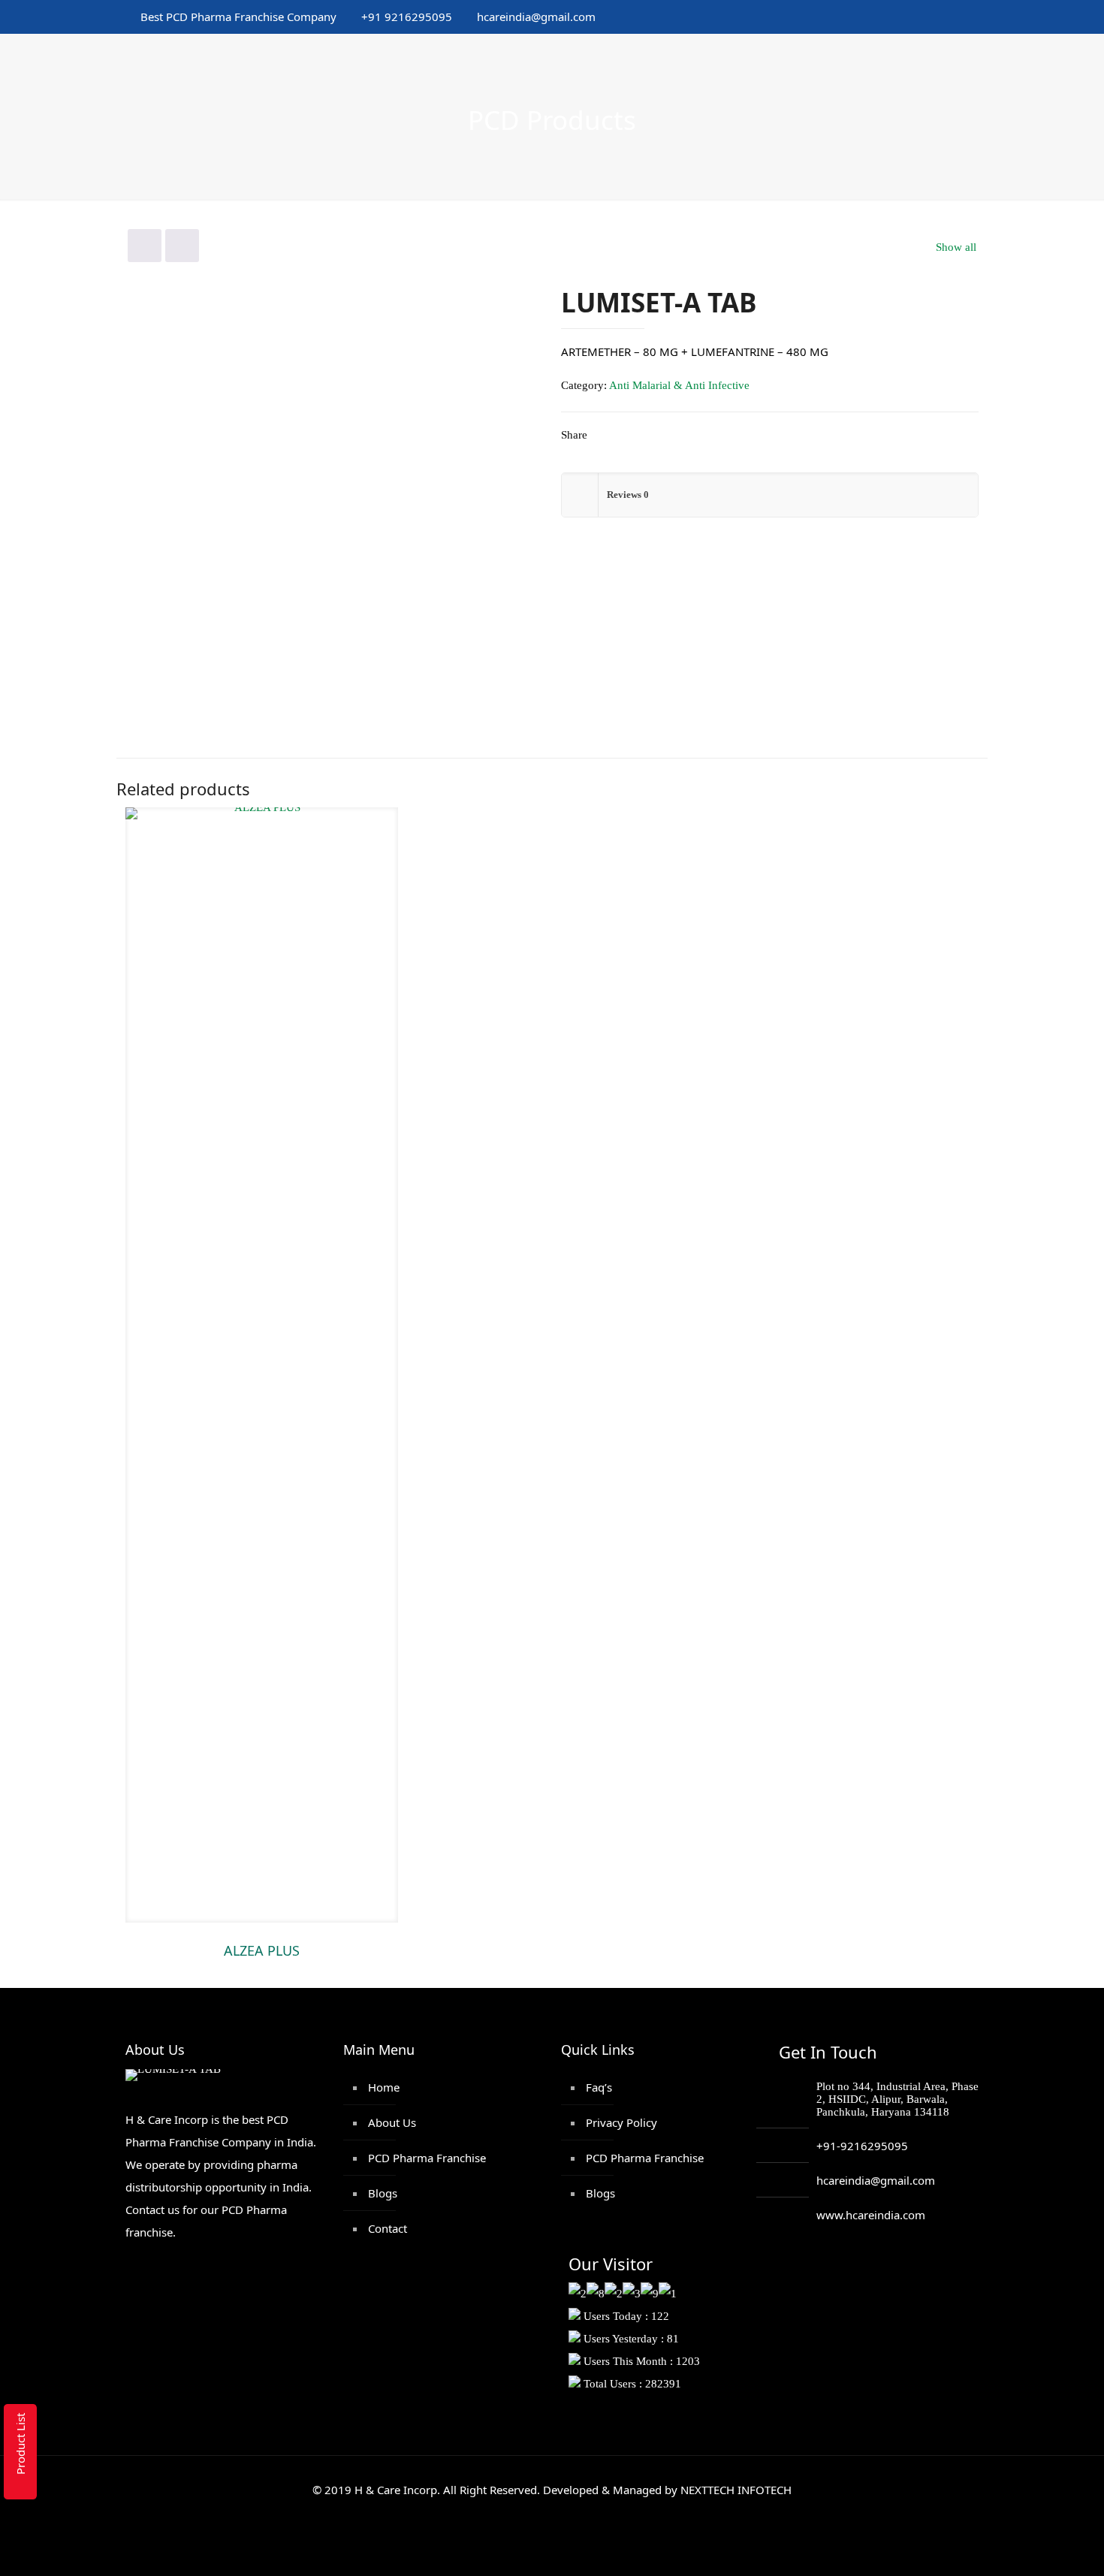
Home (384, 2087)
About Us (392, 2122)
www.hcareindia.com (871, 2215)
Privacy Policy (621, 2122)
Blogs (383, 2193)
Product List (20, 2444)
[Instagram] (956, 17)
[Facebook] (854, 17)
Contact (388, 2228)
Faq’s (599, 2087)
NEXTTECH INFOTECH (734, 2490)
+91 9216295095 (407, 17)
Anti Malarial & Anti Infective (679, 385)
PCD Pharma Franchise (427, 2158)
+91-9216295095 (862, 2146)
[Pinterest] (935, 17)
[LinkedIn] (915, 17)
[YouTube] (895, 17)
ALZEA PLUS (262, 1950)
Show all (956, 247)
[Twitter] (875, 17)
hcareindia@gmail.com (536, 17)
